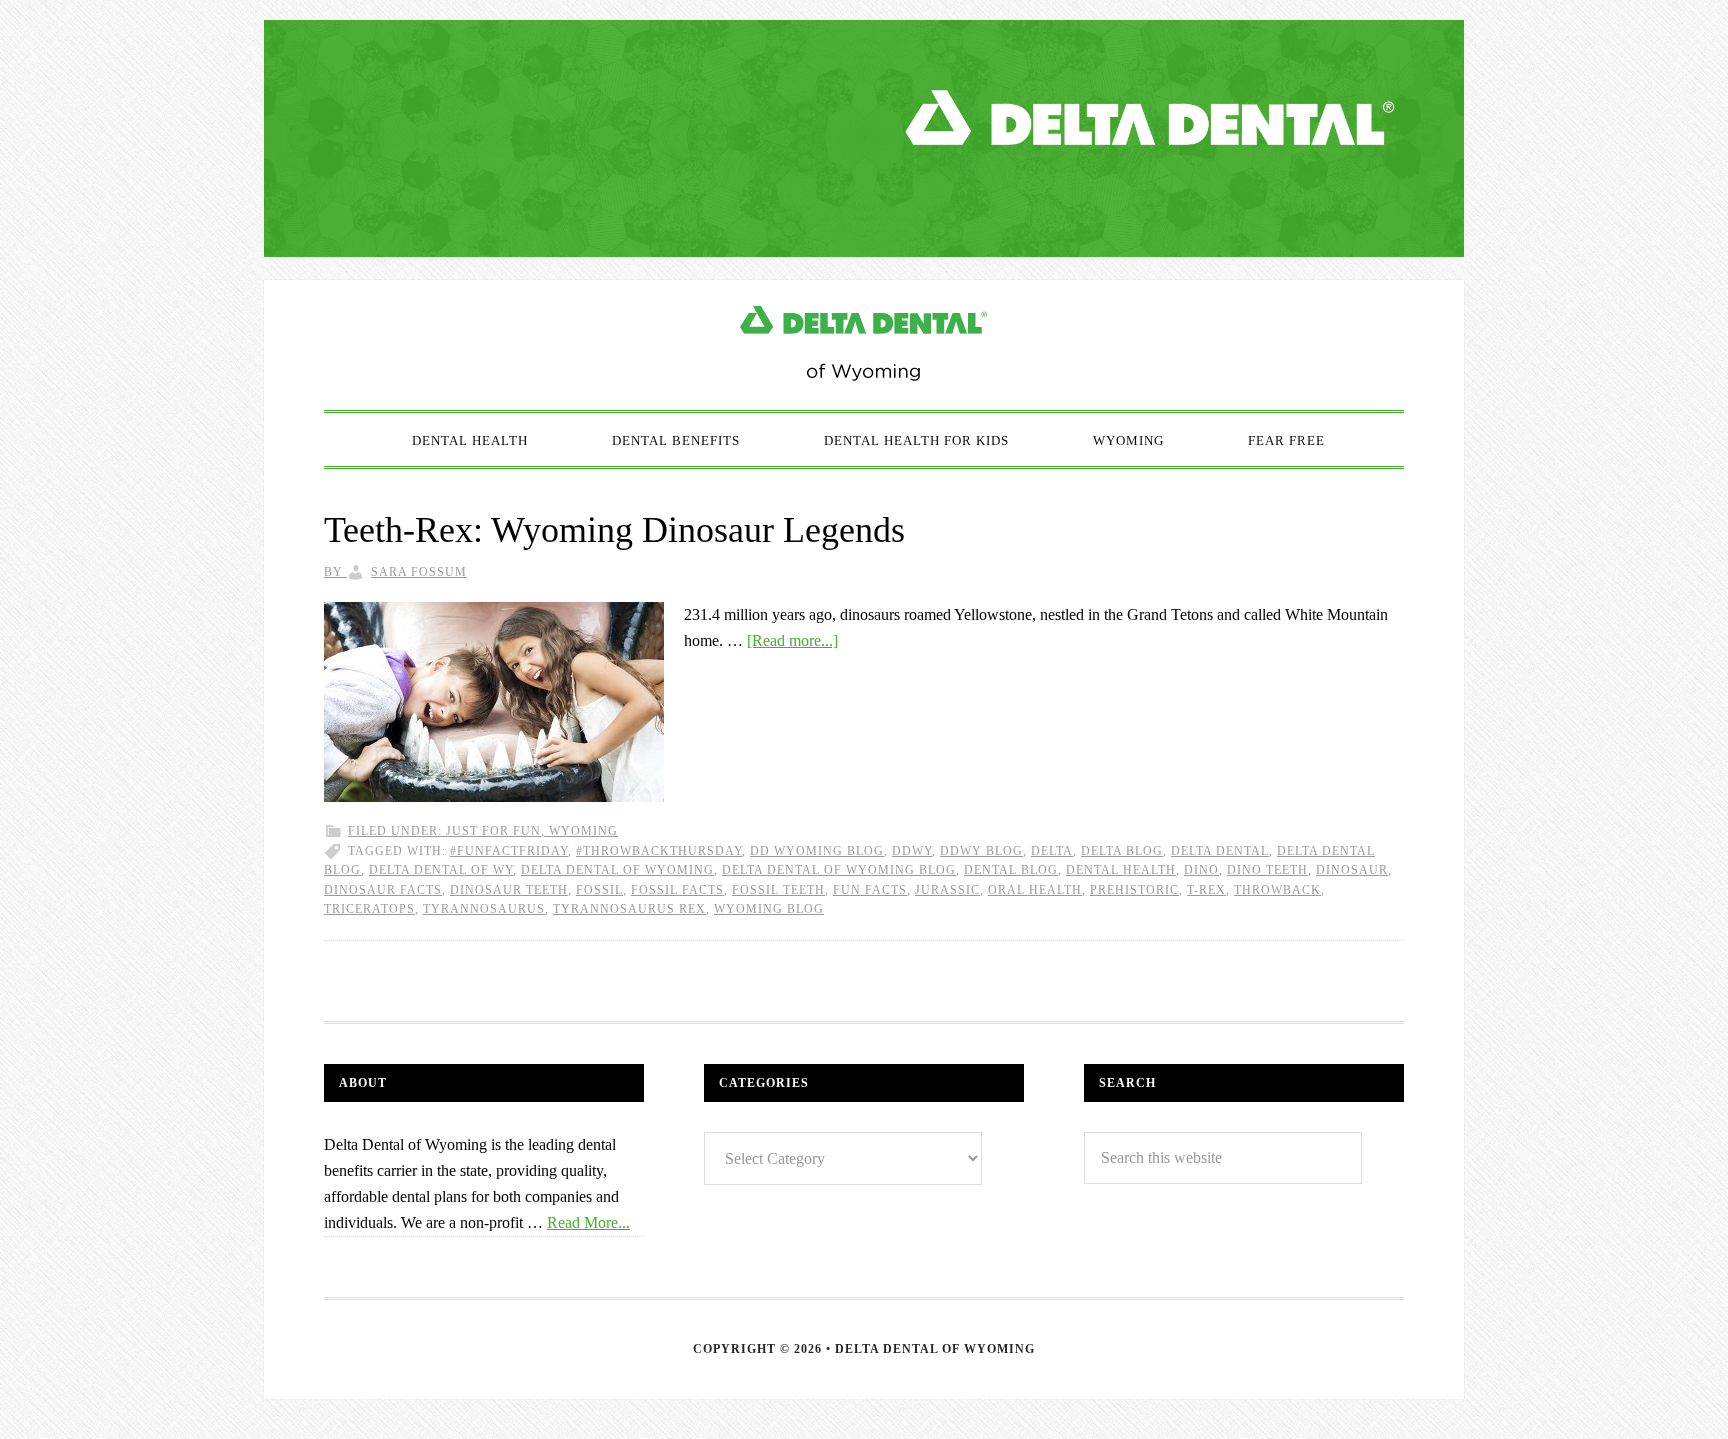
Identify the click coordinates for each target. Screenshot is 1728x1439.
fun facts (870, 890)
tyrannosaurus (484, 909)
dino (1201, 870)
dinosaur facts (383, 890)
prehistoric (1134, 890)
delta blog (1122, 851)
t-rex (1206, 890)
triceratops (369, 909)
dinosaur (1352, 870)
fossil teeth (778, 890)
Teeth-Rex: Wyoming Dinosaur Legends (614, 530)
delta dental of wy (441, 870)
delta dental (1220, 851)
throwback (1277, 890)
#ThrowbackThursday (659, 851)
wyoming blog (769, 909)
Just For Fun (493, 831)
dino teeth (1267, 870)
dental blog (1011, 870)
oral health (1035, 890)
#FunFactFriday (509, 851)
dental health (1121, 870)
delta (1052, 851)
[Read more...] (792, 640)
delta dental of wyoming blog (839, 870)
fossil (599, 890)
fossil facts (677, 890)
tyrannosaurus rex (629, 909)
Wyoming (583, 831)
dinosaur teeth (509, 890)
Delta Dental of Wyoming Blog (864, 345)
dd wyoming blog (817, 851)
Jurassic (947, 890)
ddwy (912, 851)
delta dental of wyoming (617, 870)
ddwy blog (981, 851)
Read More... (588, 1222)
